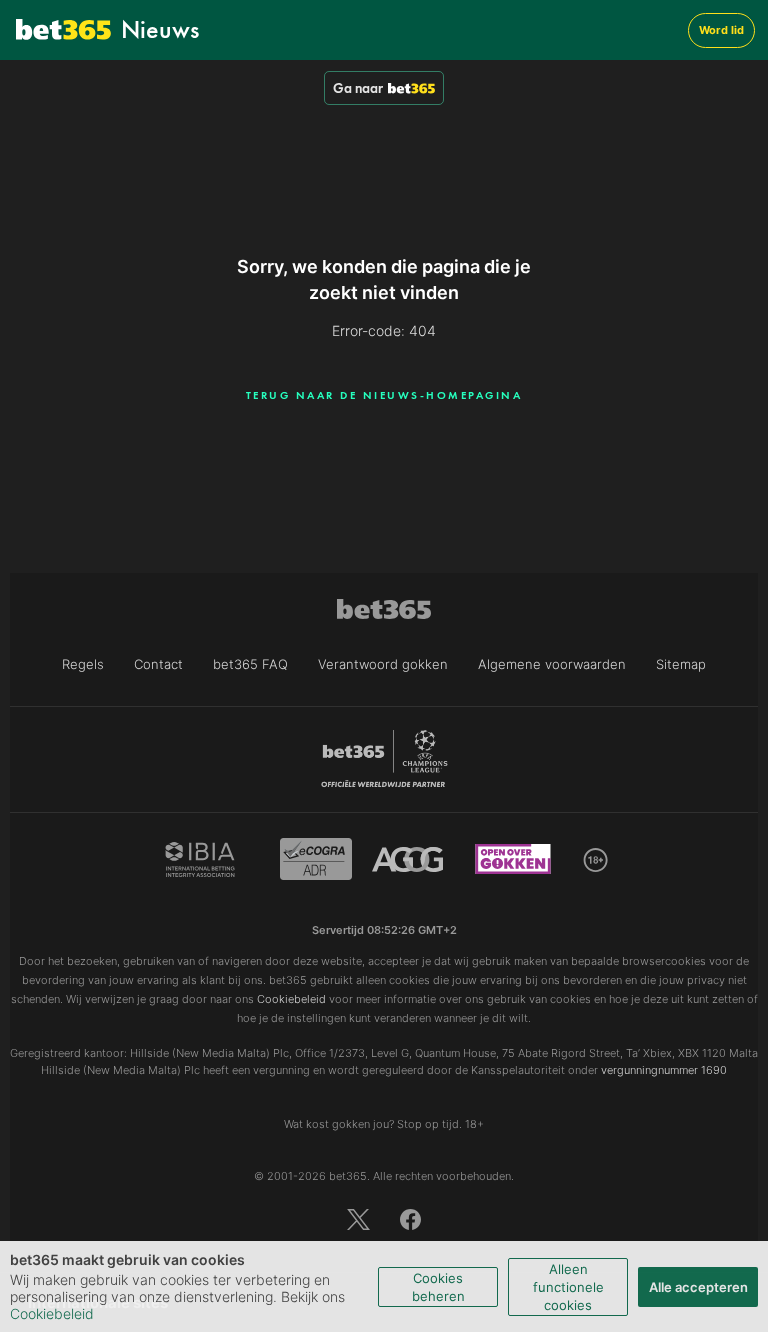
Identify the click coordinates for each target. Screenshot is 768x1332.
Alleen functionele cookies (568, 1287)
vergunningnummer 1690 (664, 1070)
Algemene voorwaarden (552, 664)
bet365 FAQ (250, 664)
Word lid (721, 30)
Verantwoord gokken (383, 664)
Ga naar (358, 88)
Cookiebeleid (52, 1313)
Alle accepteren (698, 1287)
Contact (158, 664)
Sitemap (681, 664)
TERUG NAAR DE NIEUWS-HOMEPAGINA (384, 395)
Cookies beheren (438, 1287)
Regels (83, 664)
